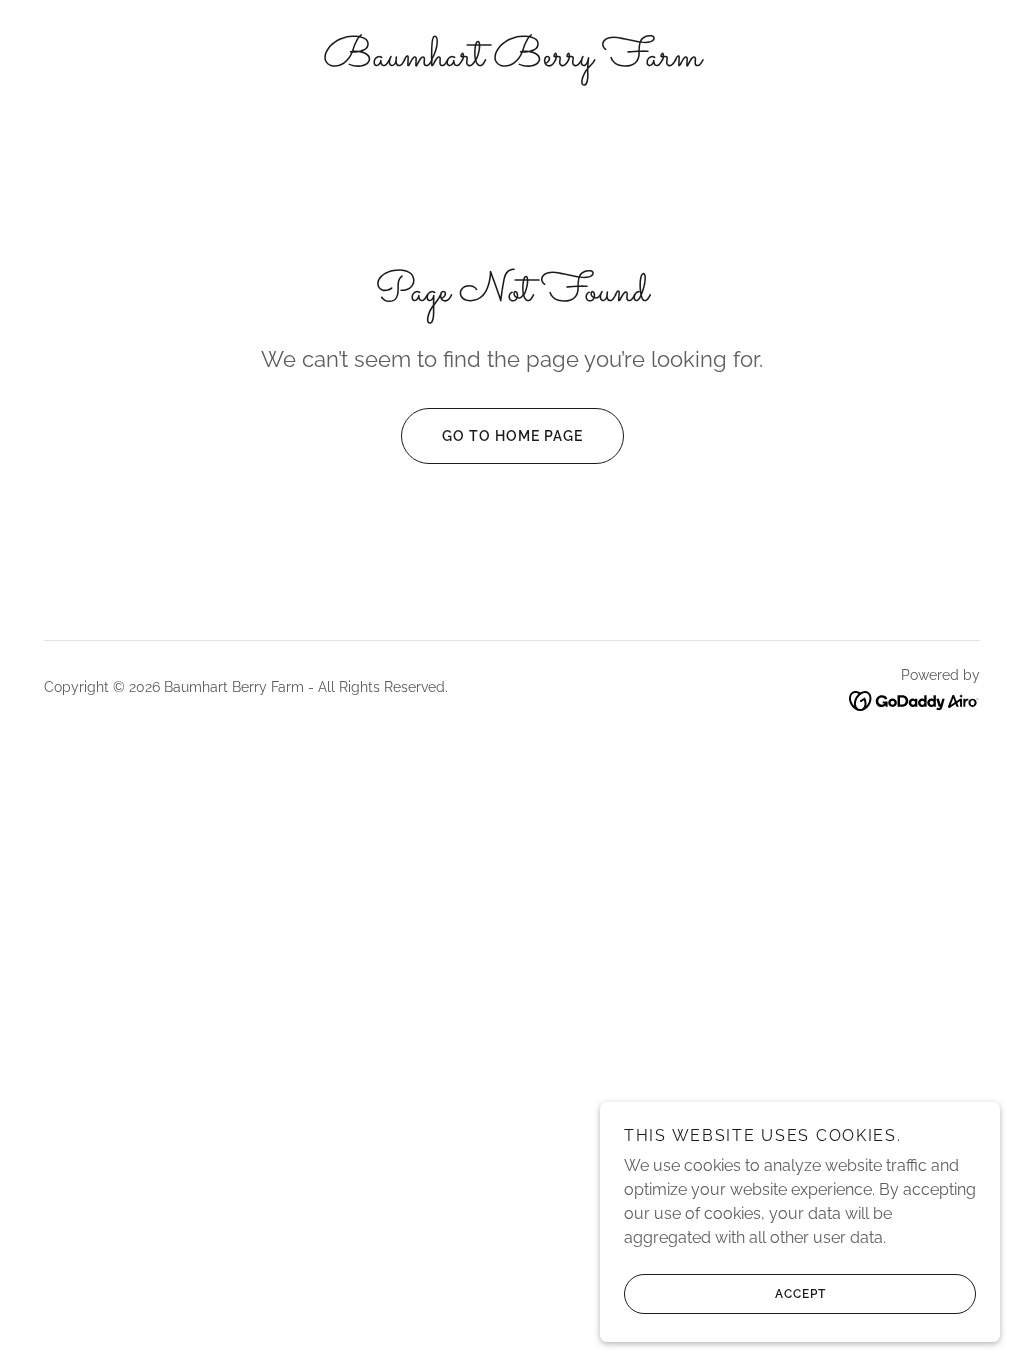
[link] (512, 60)
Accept (800, 1294)
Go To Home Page (512, 436)
